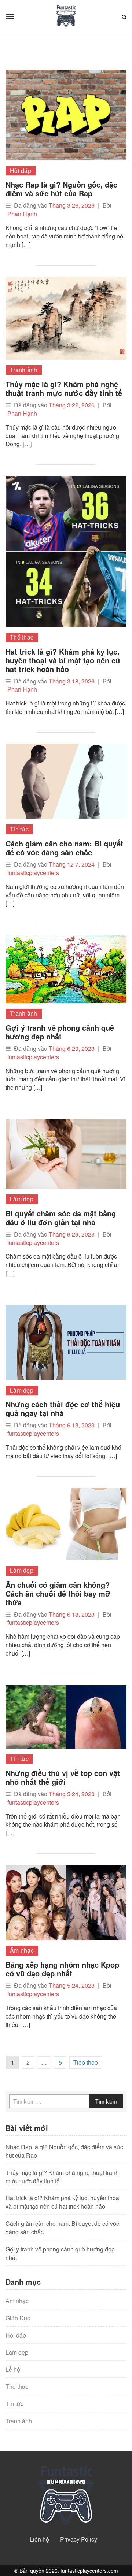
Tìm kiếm (106, 2101)
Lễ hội (14, 2369)
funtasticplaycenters (33, 873)
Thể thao (22, 637)
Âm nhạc (22, 1950)
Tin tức (19, 829)
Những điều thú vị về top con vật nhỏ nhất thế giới (63, 1777)
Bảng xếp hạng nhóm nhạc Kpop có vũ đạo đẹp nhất (62, 1969)
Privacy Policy (79, 2539)
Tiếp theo (86, 2062)
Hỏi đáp (21, 171)
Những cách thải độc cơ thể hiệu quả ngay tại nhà (63, 1409)
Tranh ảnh (24, 370)
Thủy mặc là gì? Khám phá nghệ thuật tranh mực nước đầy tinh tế (64, 388)
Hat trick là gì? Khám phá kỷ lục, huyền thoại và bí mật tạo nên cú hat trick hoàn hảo (63, 660)
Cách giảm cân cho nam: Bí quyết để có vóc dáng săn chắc (64, 848)
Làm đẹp (22, 1199)
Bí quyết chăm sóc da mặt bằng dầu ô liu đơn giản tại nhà (61, 1218)
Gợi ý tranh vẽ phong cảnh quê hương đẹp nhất (60, 1032)
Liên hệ (39, 2539)
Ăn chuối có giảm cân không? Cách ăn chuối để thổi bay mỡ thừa (58, 1593)
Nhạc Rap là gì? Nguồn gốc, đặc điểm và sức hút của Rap (61, 189)
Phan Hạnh (22, 214)
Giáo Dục (18, 2318)
